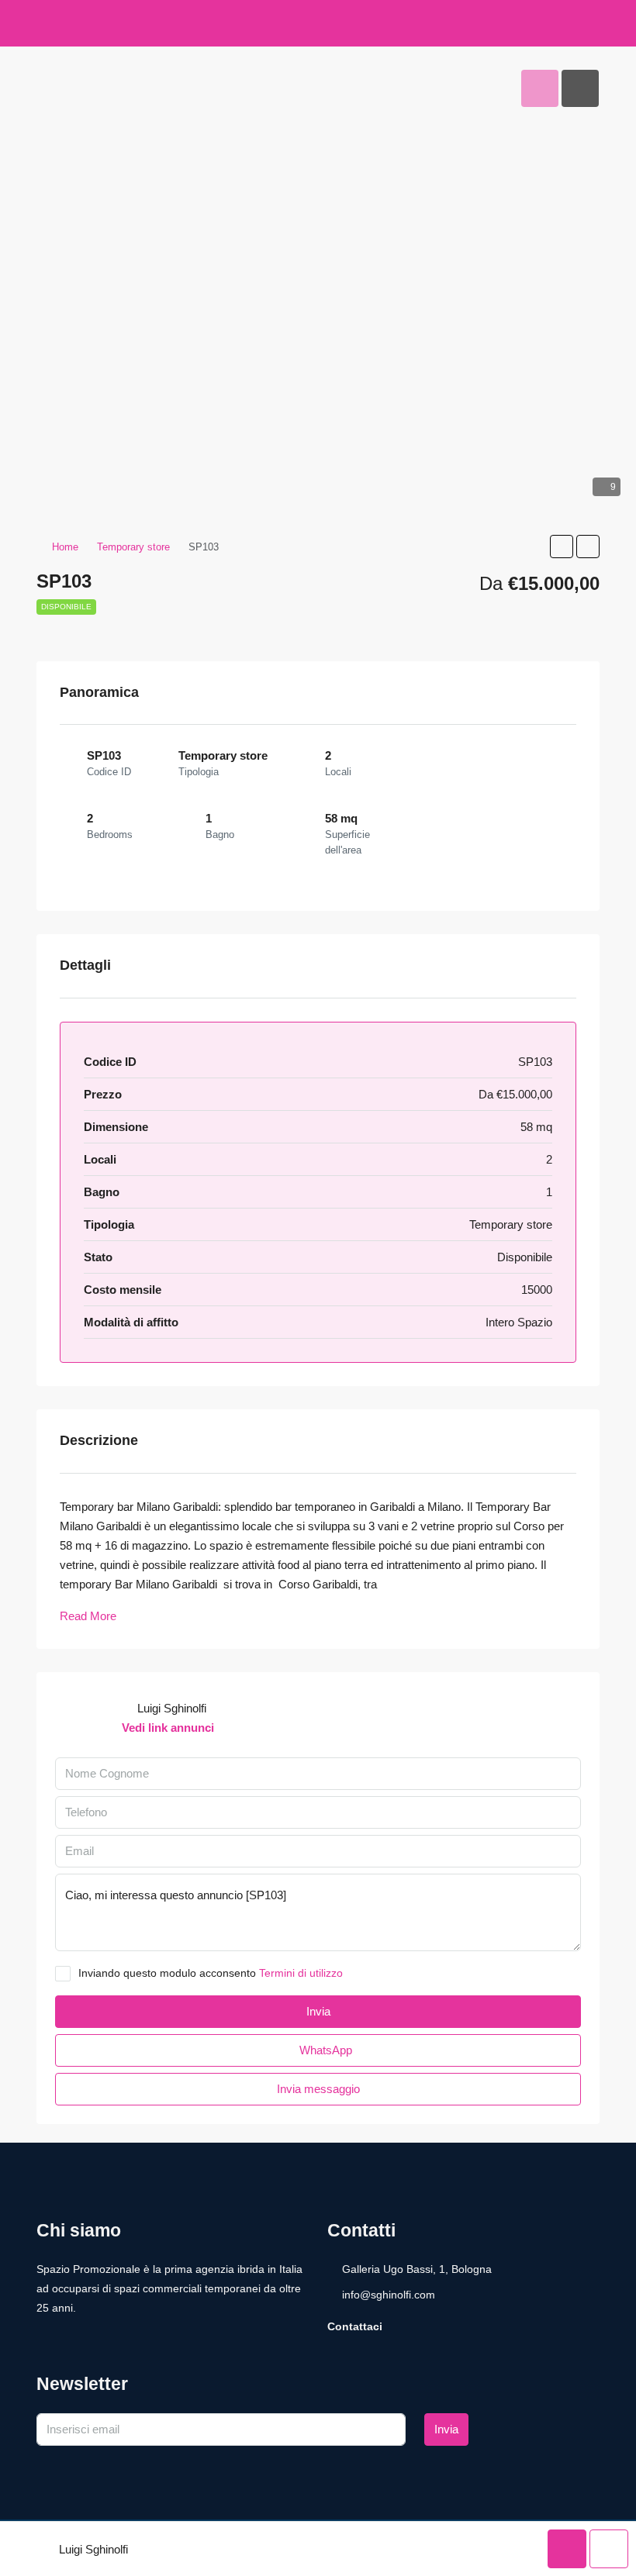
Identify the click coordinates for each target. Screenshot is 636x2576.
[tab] (540, 88)
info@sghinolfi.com (389, 2295)
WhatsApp (324, 2050)
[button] (562, 547)
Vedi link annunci (168, 1728)
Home (65, 547)
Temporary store (133, 547)
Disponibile (66, 607)
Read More (88, 1616)
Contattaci (355, 2326)
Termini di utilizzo (301, 1973)
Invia (446, 2429)
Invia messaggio (318, 2089)
